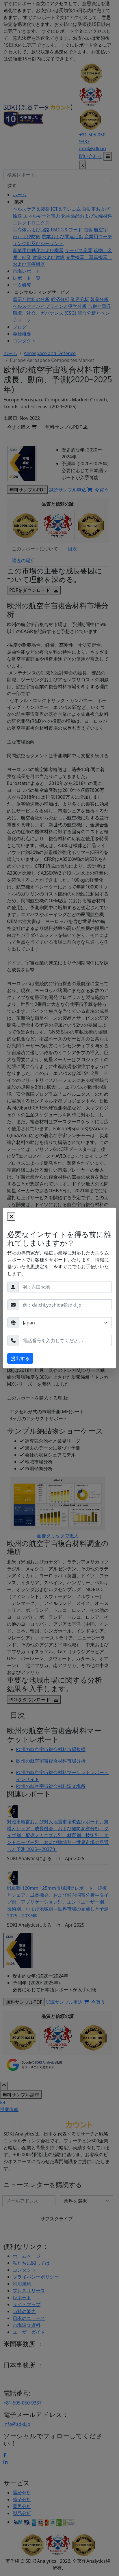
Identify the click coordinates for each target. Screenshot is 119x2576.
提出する (20, 1358)
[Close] (11, 1217)
